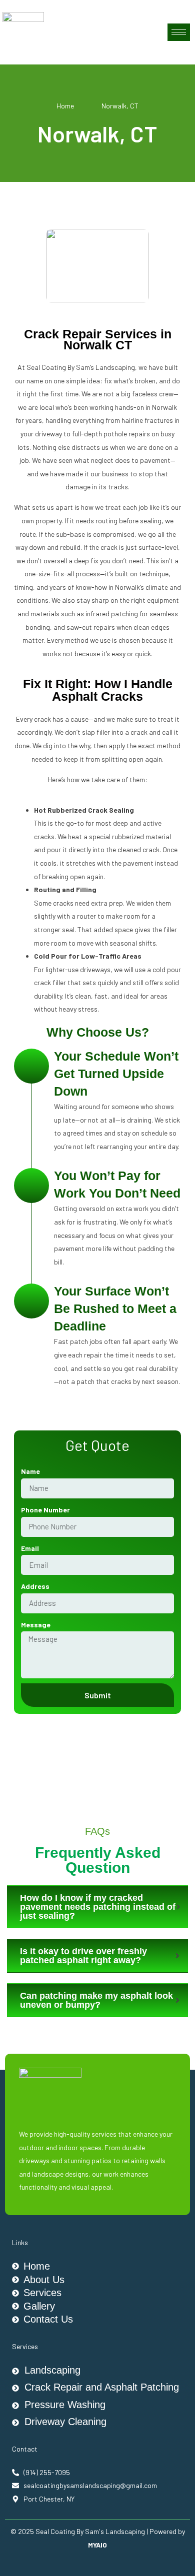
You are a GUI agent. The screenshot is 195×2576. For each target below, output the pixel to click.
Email (30, 1548)
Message (36, 1625)
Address (35, 1586)
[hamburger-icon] (179, 32)
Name (30, 1471)
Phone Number (45, 1510)
